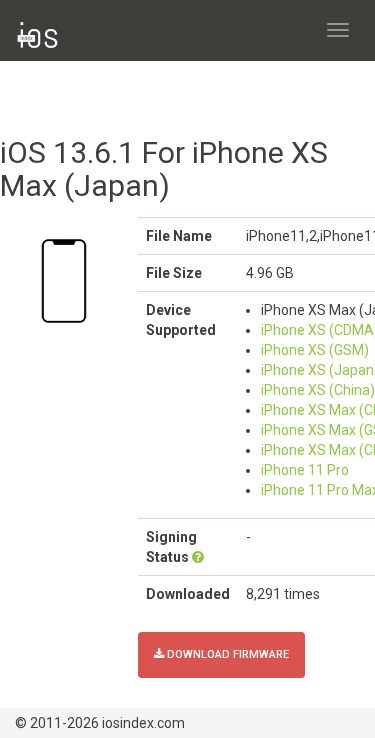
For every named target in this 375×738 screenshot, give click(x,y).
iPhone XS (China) (318, 390)
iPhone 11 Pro (305, 470)
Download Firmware (226, 654)
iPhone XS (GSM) (315, 350)
